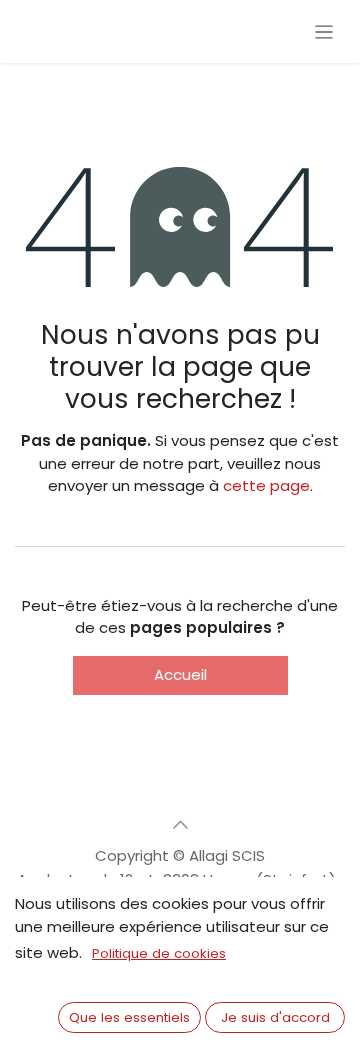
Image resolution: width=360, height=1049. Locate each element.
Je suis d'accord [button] (275, 1017)
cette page (266, 485)
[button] (180, 825)
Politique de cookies (159, 953)
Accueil (180, 674)
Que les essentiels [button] (129, 1017)
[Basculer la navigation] (324, 31)
